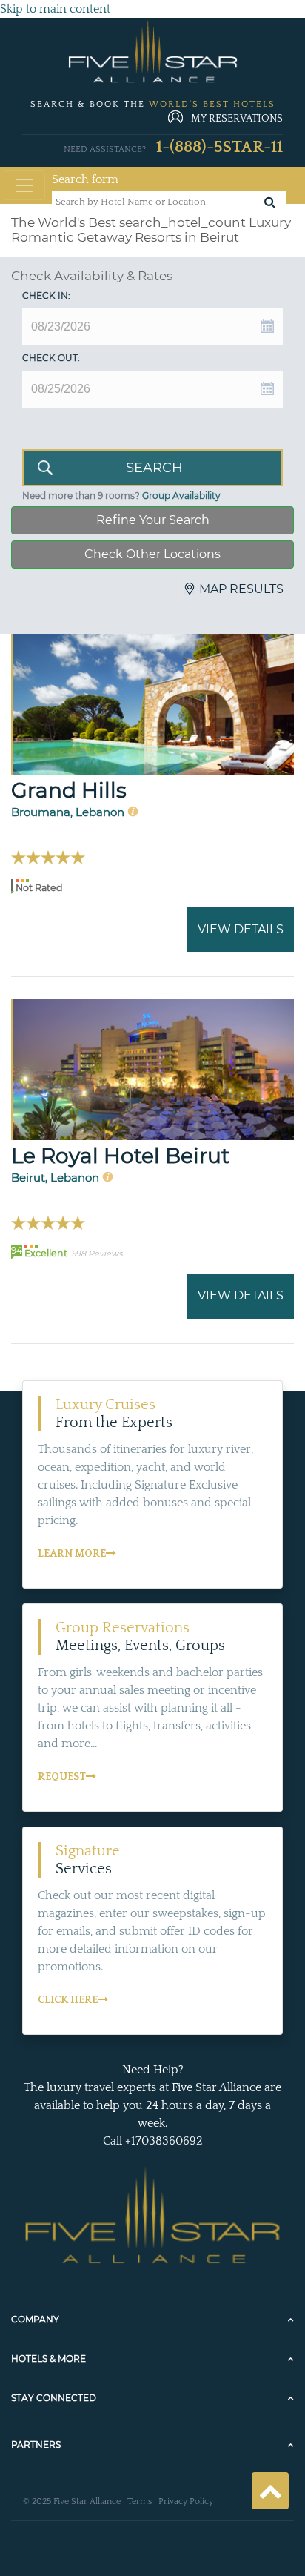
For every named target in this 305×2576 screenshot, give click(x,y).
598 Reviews (97, 1254)
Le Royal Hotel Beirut (120, 1156)
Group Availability (181, 496)
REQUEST (62, 1777)
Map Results (241, 589)
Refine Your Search (153, 520)
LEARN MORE (72, 1554)
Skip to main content (55, 9)
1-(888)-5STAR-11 (219, 147)
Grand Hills (69, 790)
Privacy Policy (186, 2501)
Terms (140, 2501)
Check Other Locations (152, 554)
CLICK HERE (68, 2000)
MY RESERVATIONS (237, 119)
